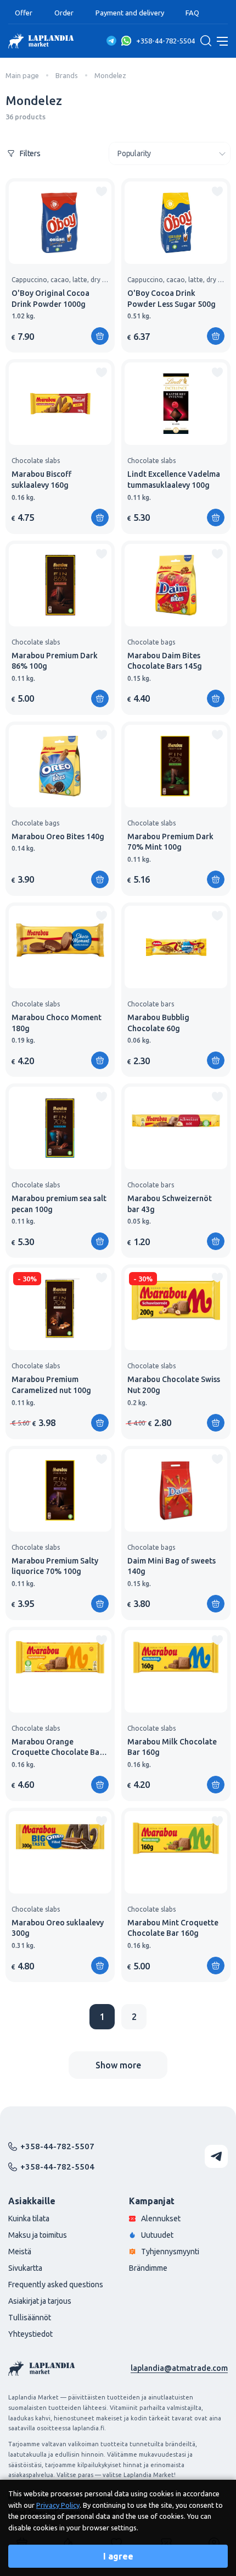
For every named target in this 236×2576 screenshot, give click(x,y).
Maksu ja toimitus (38, 2235)
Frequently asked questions (56, 2285)
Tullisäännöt (30, 2318)
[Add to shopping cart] (100, 336)
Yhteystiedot (30, 2334)
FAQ (192, 13)
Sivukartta (25, 2268)
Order (64, 13)
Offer (24, 13)
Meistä (20, 2252)
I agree (118, 2556)
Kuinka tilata (29, 2219)
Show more (118, 2065)
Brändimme (148, 2268)
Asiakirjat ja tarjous (40, 2301)
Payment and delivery (130, 13)
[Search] (206, 41)
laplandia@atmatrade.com (179, 2368)
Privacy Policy (58, 2505)
